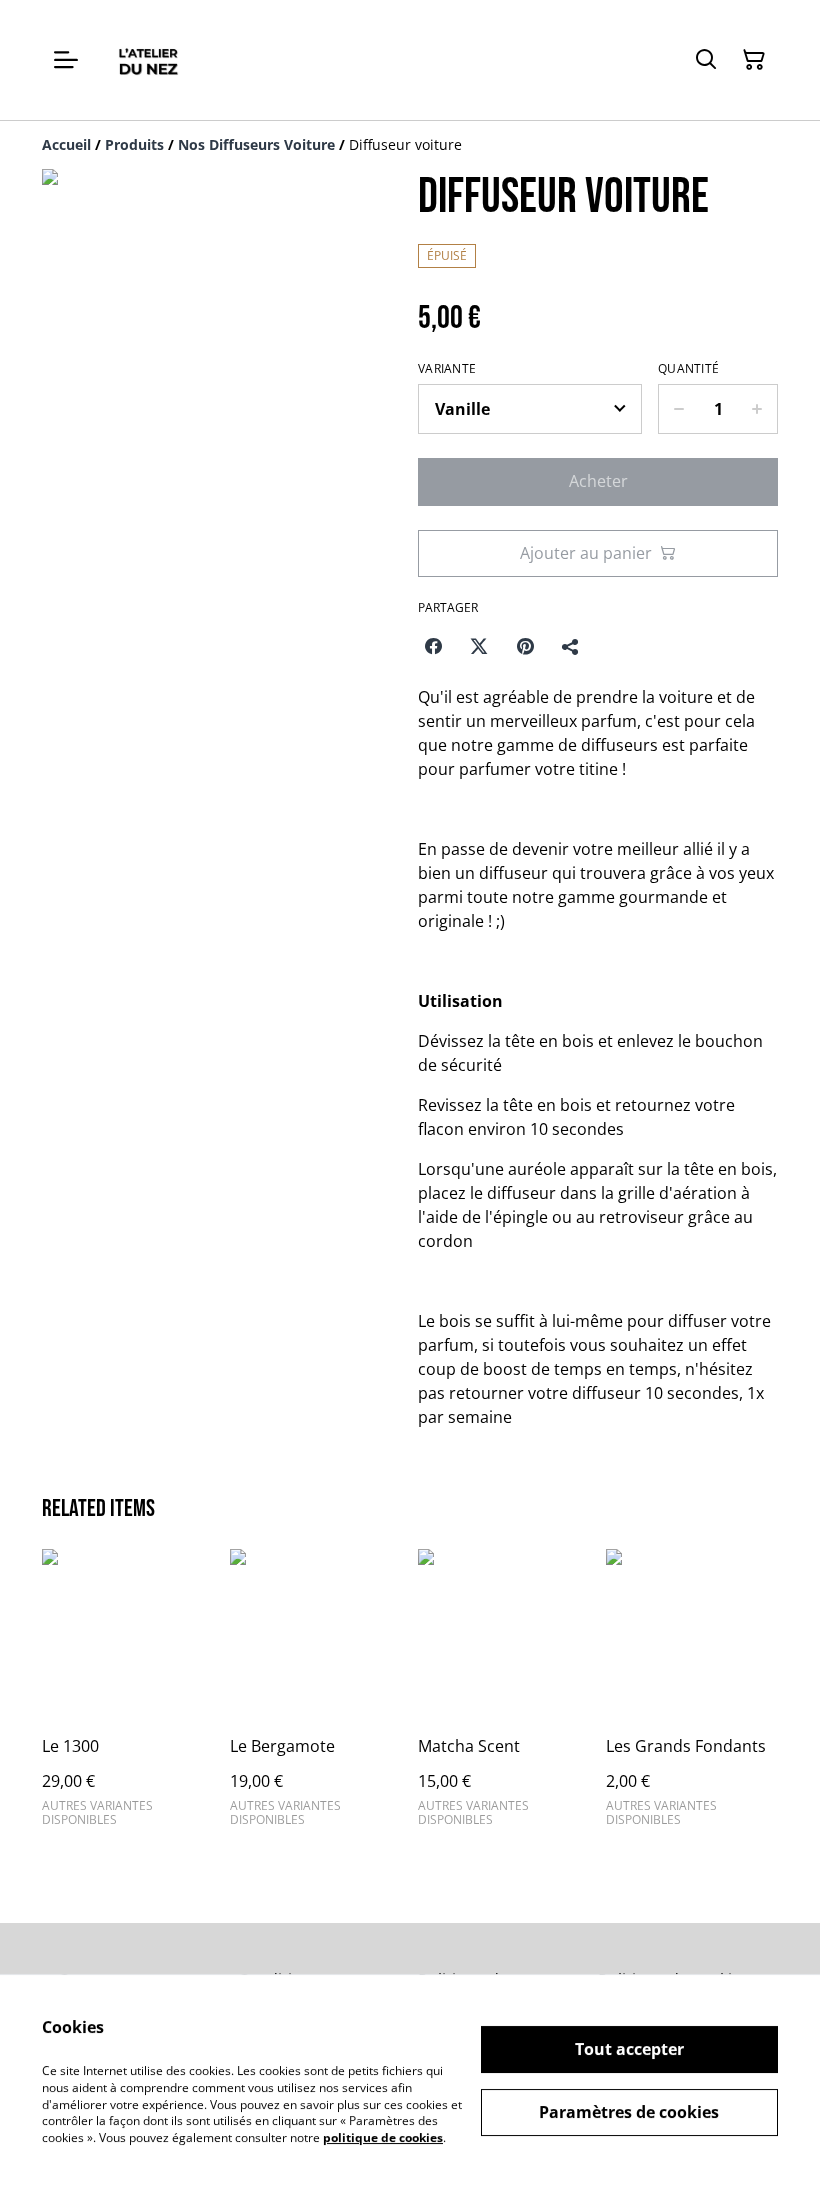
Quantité (688, 369)
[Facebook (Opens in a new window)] (433, 646)
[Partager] (571, 646)
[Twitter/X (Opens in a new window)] (479, 646)
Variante (447, 369)
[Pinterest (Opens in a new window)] (525, 646)
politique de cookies (383, 2137)
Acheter (598, 481)
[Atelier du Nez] (148, 60)
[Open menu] (66, 60)
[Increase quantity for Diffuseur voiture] (757, 409)
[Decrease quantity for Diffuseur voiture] (678, 409)
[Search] (706, 60)
